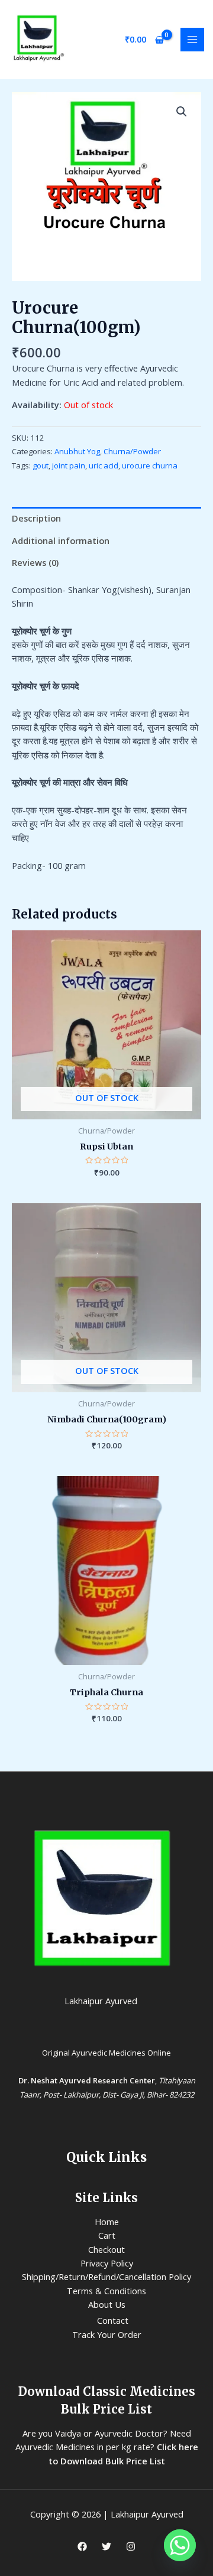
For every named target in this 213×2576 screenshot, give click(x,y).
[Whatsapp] (180, 2545)
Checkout (106, 2249)
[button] (182, 112)
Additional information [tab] (61, 540)
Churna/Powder (132, 451)
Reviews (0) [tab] (35, 562)
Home (107, 2222)
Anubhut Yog (77, 451)
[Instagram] (131, 2546)
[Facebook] (82, 2546)
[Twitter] (106, 2546)
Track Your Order (107, 2334)
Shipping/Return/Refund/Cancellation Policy (106, 2277)
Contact (113, 2320)
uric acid (104, 465)
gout (41, 465)
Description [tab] (36, 518)
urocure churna (150, 465)
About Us (107, 2304)
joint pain (69, 465)
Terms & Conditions (106, 2291)
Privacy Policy (107, 2263)
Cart (107, 2235)
